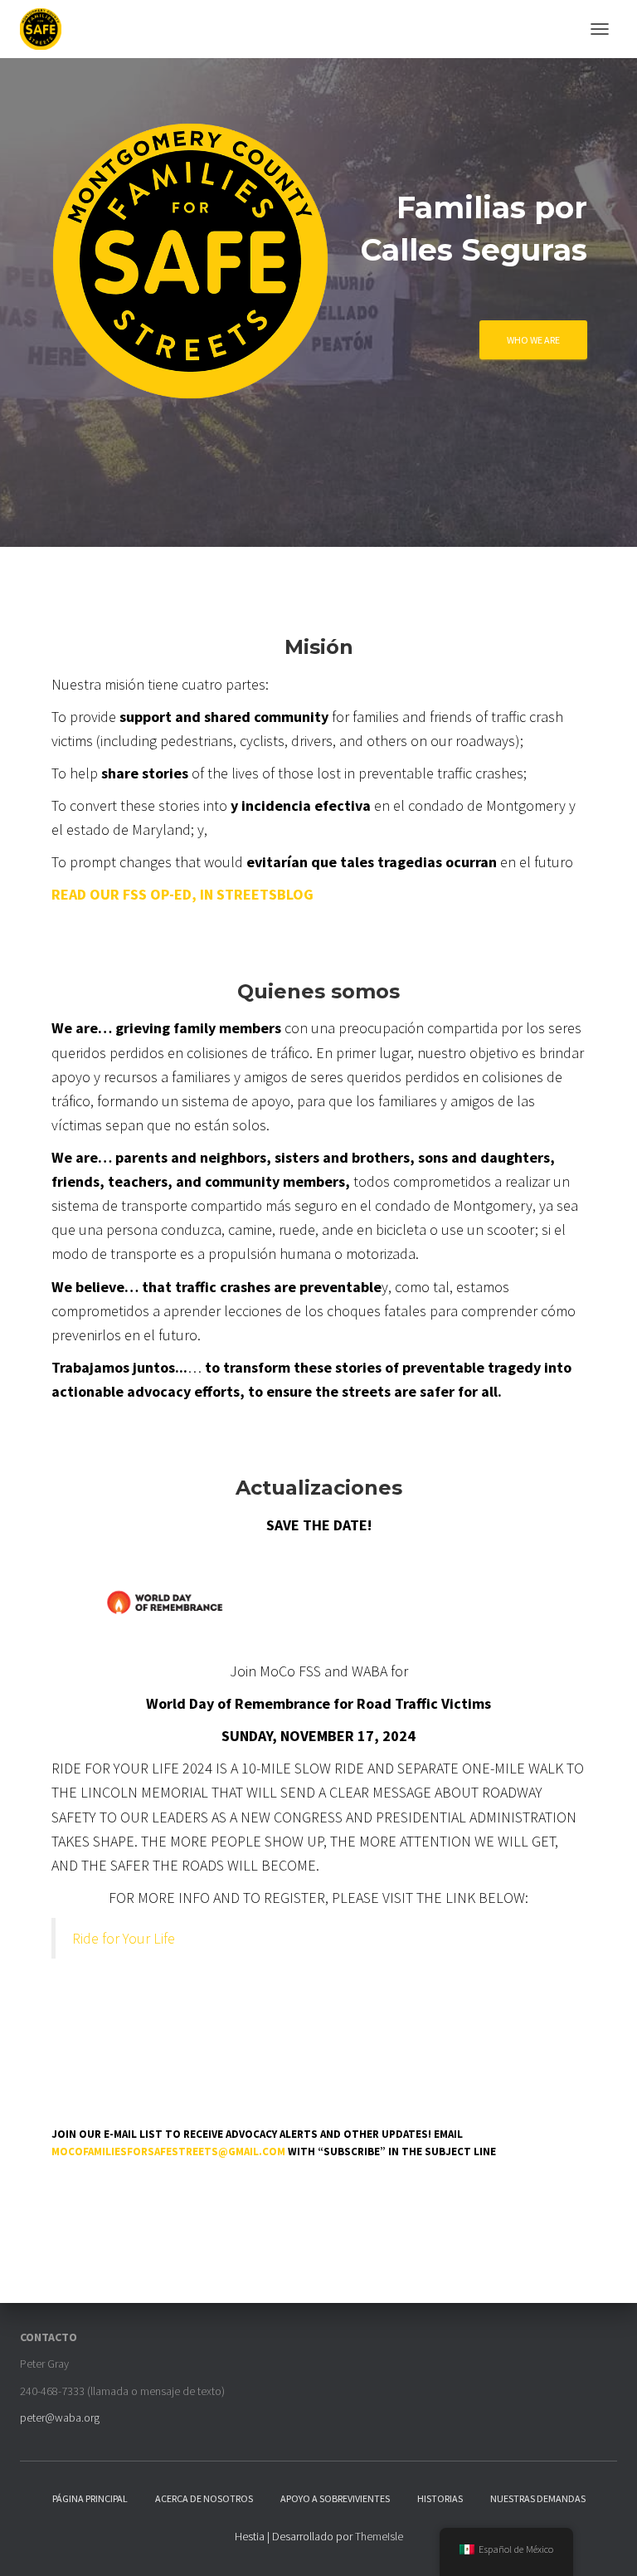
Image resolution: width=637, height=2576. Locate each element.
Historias (440, 2498)
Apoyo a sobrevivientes (335, 2498)
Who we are (533, 340)
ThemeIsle (379, 2536)
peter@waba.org (60, 2417)
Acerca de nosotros (204, 2498)
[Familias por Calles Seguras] (47, 29)
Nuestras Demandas (538, 2498)
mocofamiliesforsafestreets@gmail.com (168, 2152)
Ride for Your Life (124, 1938)
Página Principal (90, 2498)
